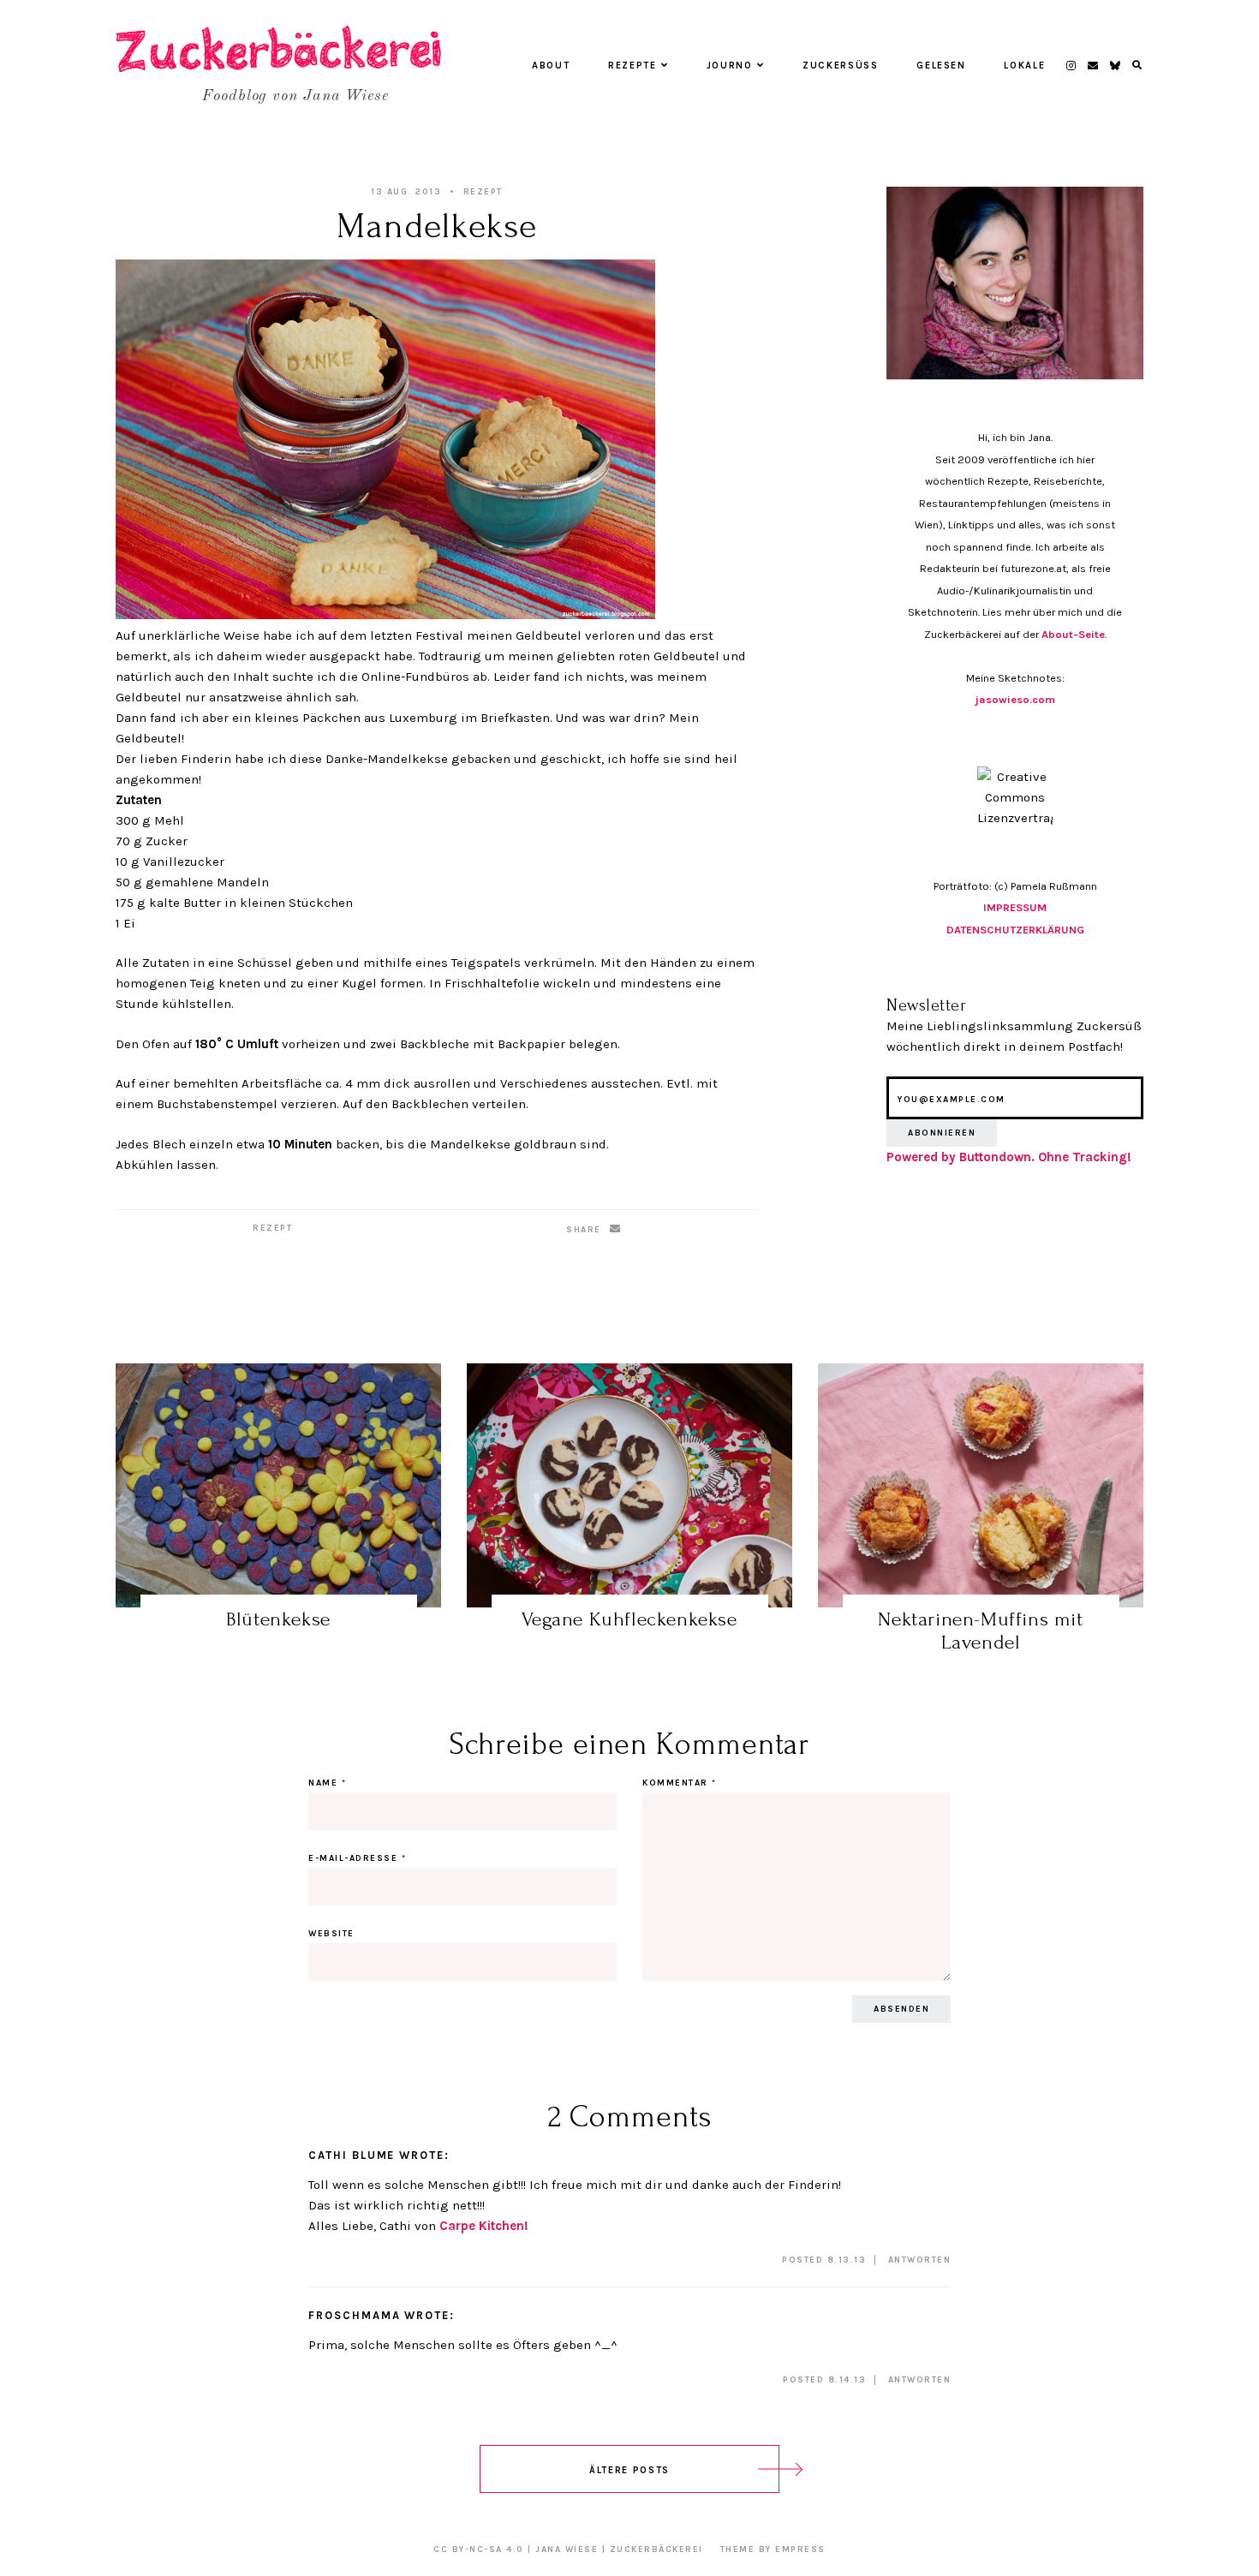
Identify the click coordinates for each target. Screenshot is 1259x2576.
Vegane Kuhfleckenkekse (629, 1619)
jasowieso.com (1015, 699)
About (551, 66)
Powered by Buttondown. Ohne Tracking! (1009, 1157)
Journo (730, 66)
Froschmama (355, 2315)
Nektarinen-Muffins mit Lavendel (980, 1631)
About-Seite (1073, 634)
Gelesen (941, 66)
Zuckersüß (841, 66)
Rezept (483, 192)
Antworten (920, 2260)
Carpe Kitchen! (484, 2226)
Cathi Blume (352, 2155)
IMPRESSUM (1015, 907)
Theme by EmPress (773, 2549)
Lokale (1024, 66)
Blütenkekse (278, 1619)
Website (331, 1934)
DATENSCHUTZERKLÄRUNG (1015, 930)
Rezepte (632, 66)
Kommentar (680, 1783)
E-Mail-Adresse (357, 1858)
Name (327, 1783)
